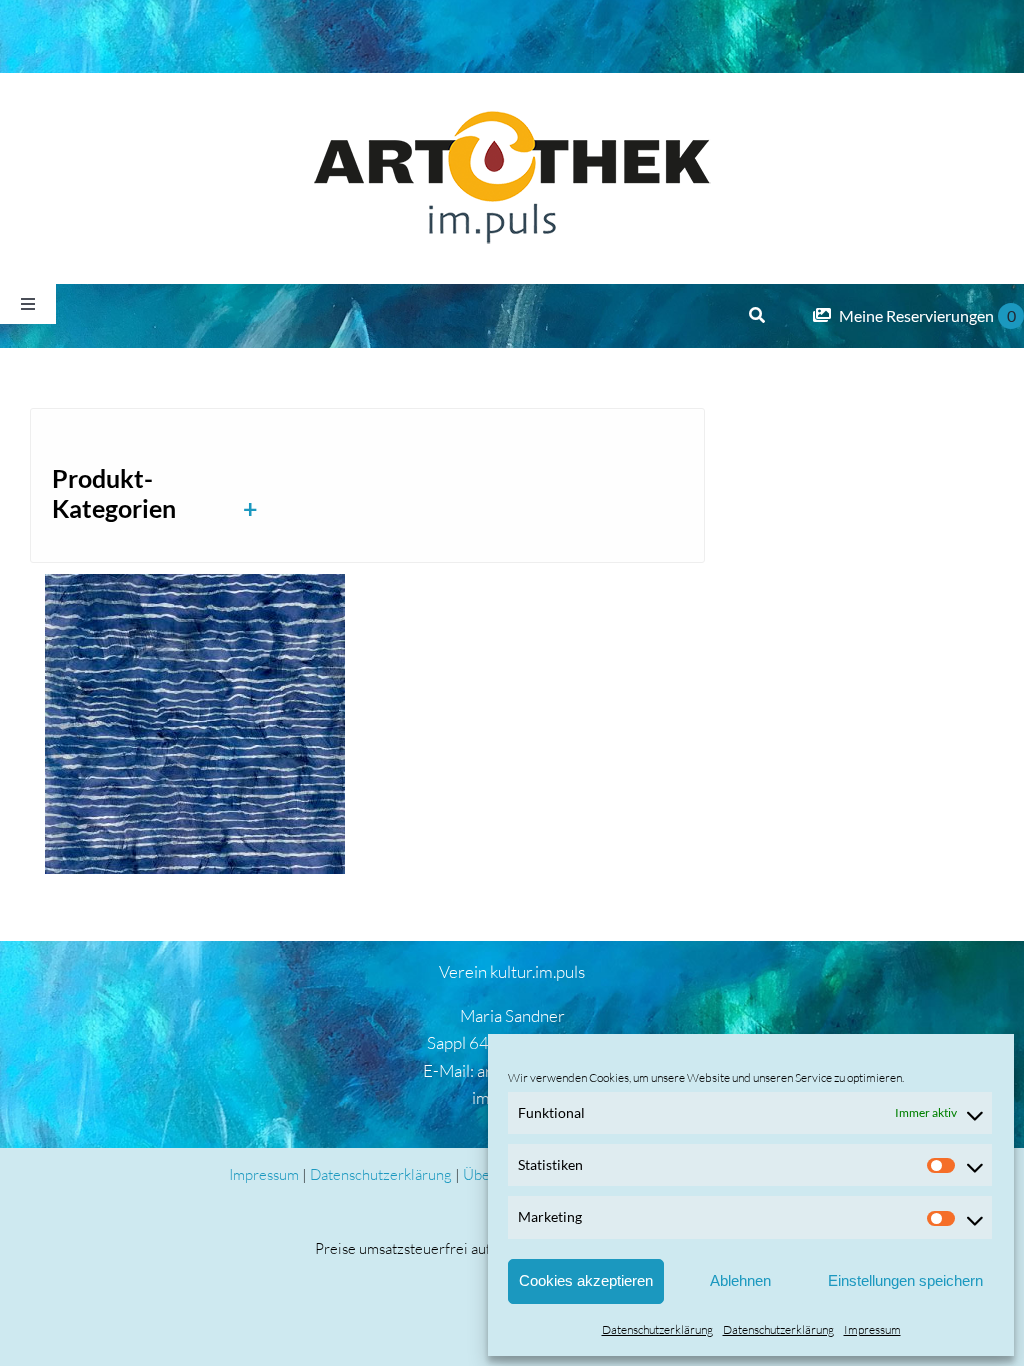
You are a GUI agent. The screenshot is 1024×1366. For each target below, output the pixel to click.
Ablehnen (740, 1280)
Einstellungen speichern (905, 1280)
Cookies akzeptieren (586, 1280)
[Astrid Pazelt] (195, 724)
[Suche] (757, 316)
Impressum (872, 1329)
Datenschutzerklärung (657, 1329)
